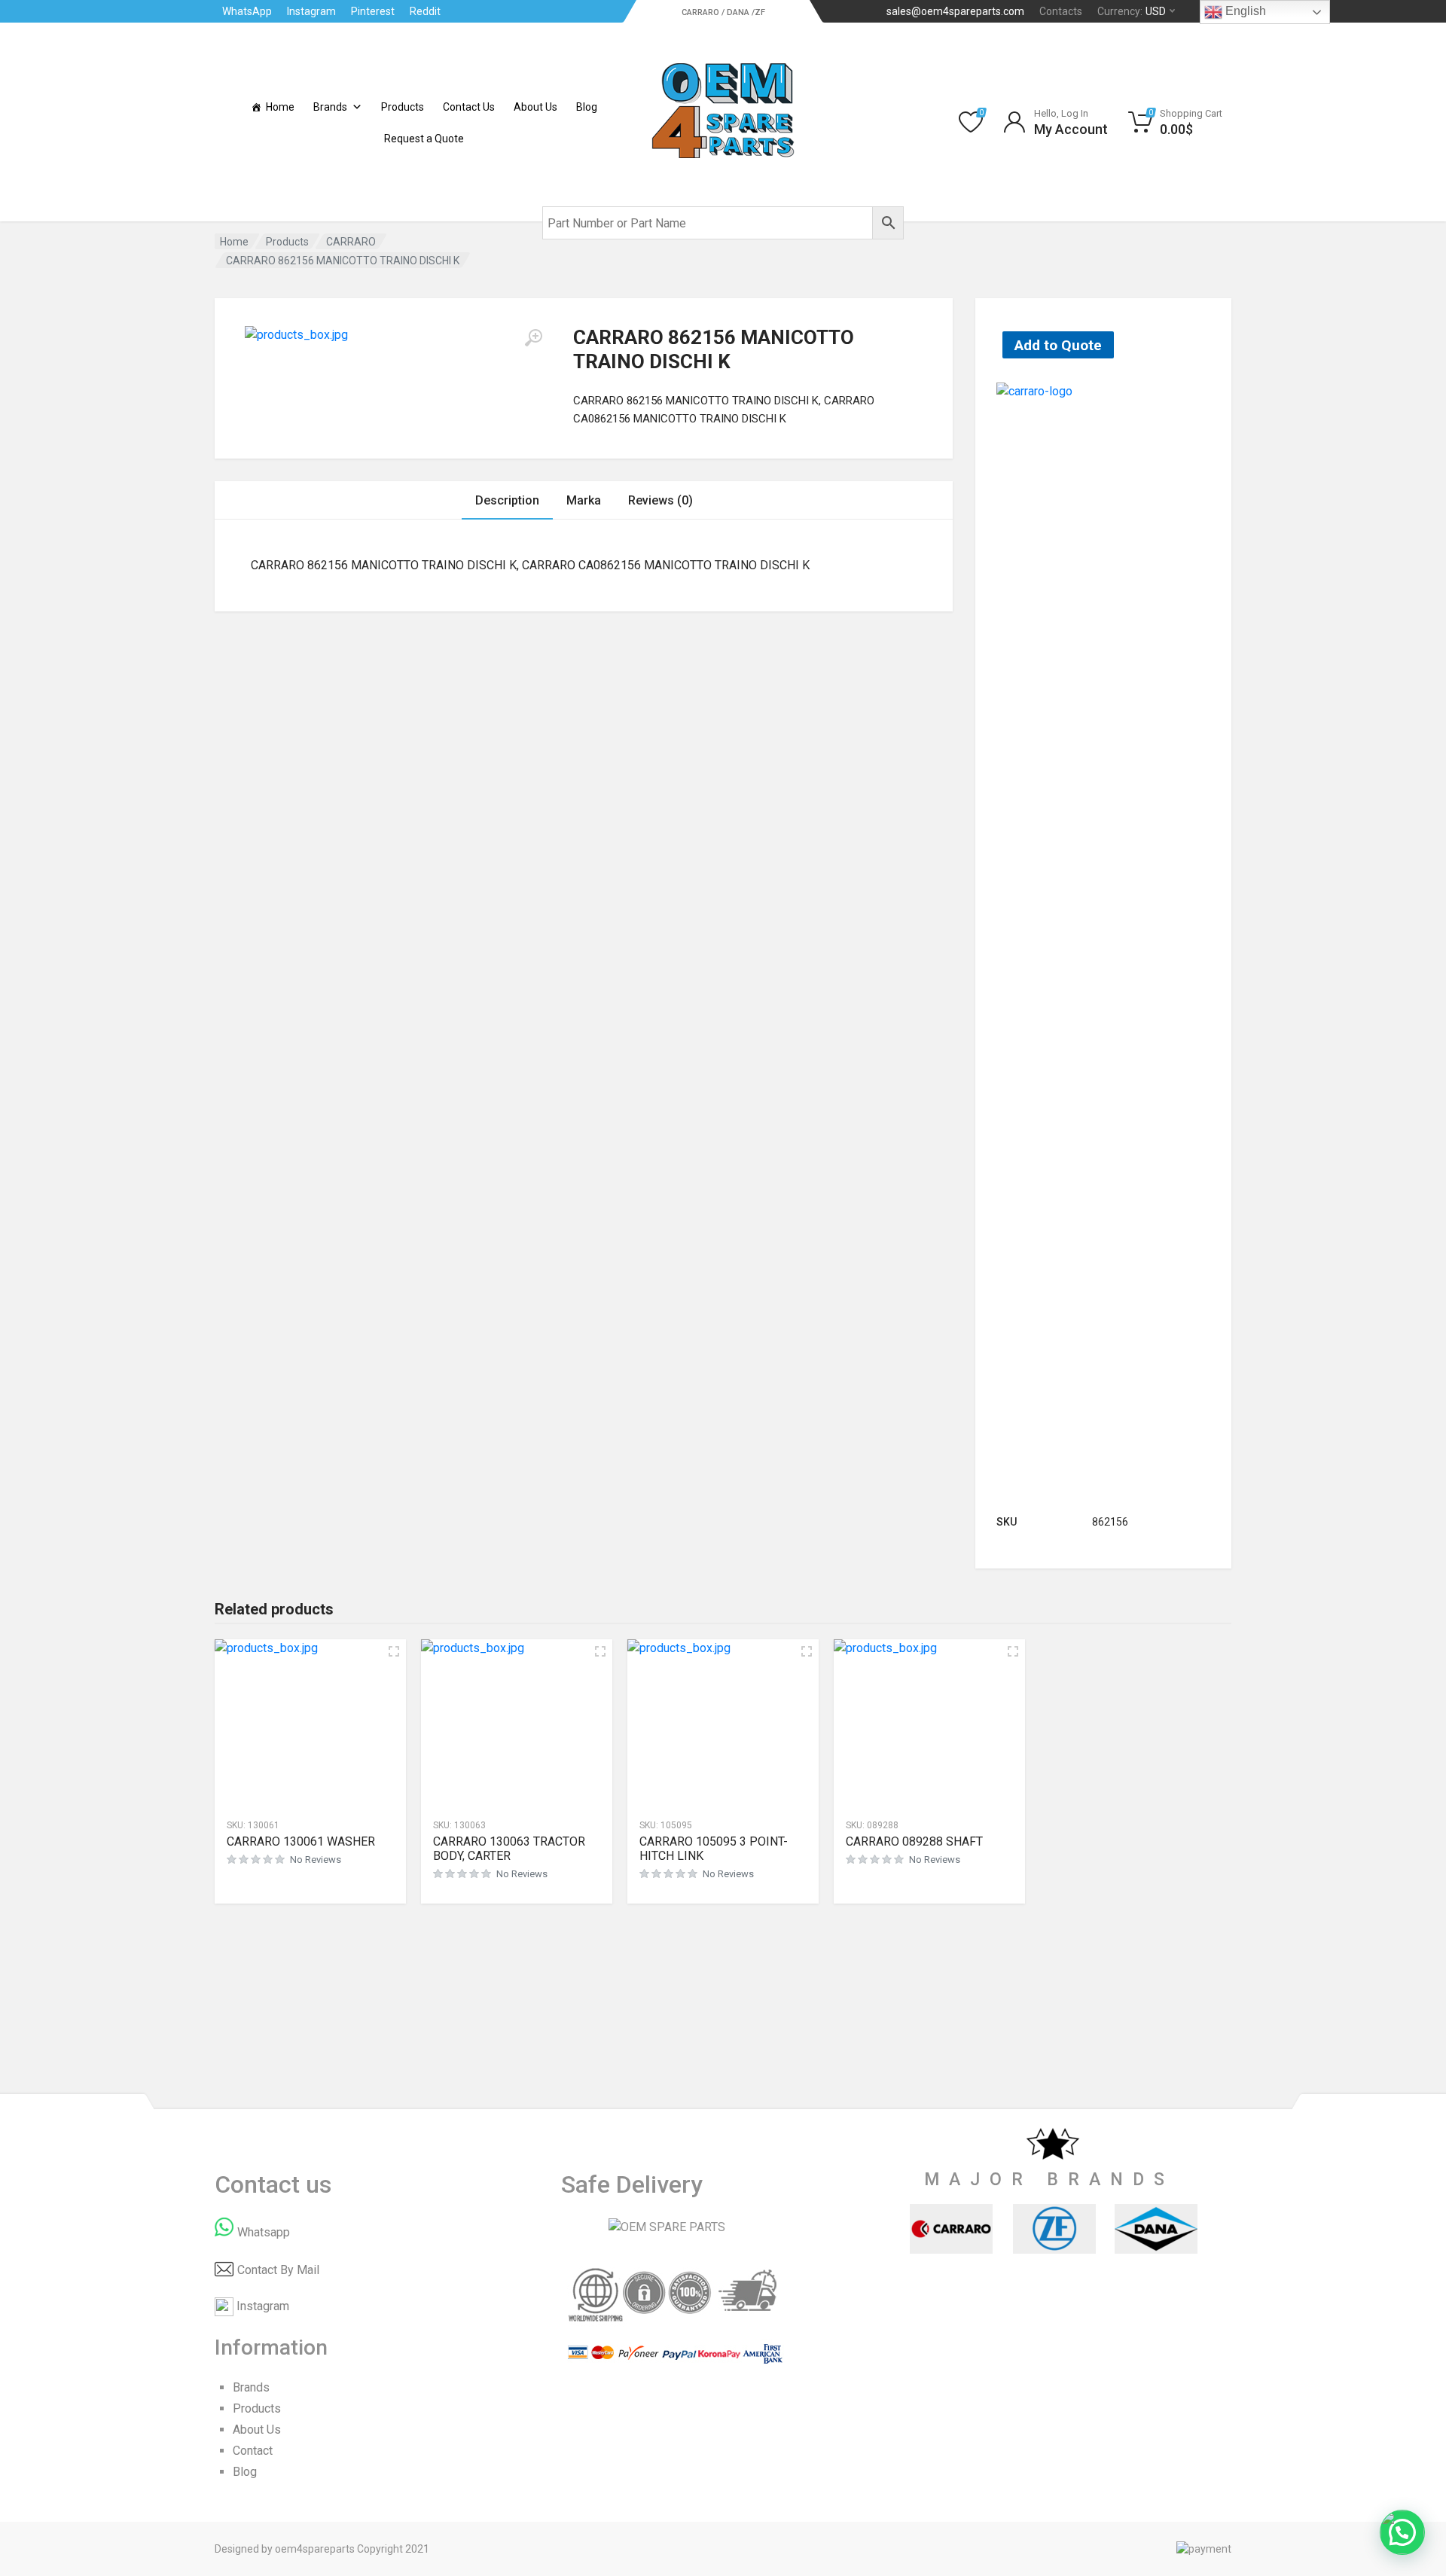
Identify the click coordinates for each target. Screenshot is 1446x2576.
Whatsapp (264, 2232)
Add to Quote (1058, 345)
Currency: (1132, 11)
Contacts (1061, 11)
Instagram (311, 11)
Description (507, 500)
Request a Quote (424, 139)
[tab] (507, 500)
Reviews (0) (660, 500)
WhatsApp (247, 11)
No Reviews (316, 1860)
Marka (584, 500)
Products (403, 107)
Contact (253, 2451)
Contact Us (469, 107)
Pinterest (373, 11)
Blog (587, 107)
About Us (535, 107)
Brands (330, 107)
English (1244, 11)
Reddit (425, 11)
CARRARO (351, 242)
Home (280, 107)
